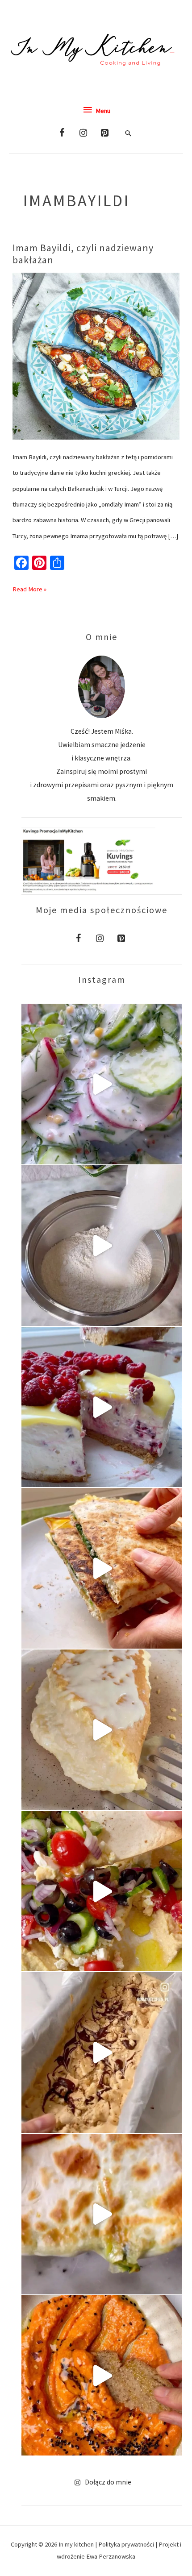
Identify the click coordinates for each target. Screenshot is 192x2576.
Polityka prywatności (127, 2544)
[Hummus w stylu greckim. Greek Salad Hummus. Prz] (102, 1891)
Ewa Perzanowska (111, 2556)
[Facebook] (62, 133)
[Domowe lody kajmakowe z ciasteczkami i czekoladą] (102, 2052)
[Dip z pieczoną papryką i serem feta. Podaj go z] (102, 2376)
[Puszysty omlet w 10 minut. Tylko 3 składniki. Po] (102, 1730)
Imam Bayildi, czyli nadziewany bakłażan (83, 254)
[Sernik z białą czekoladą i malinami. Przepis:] (102, 1407)
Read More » (29, 587)
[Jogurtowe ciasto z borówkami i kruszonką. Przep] (102, 1246)
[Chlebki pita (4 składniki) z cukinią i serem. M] (102, 2214)
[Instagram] (83, 133)
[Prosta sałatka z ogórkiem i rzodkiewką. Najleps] (102, 1084)
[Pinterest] (105, 133)
